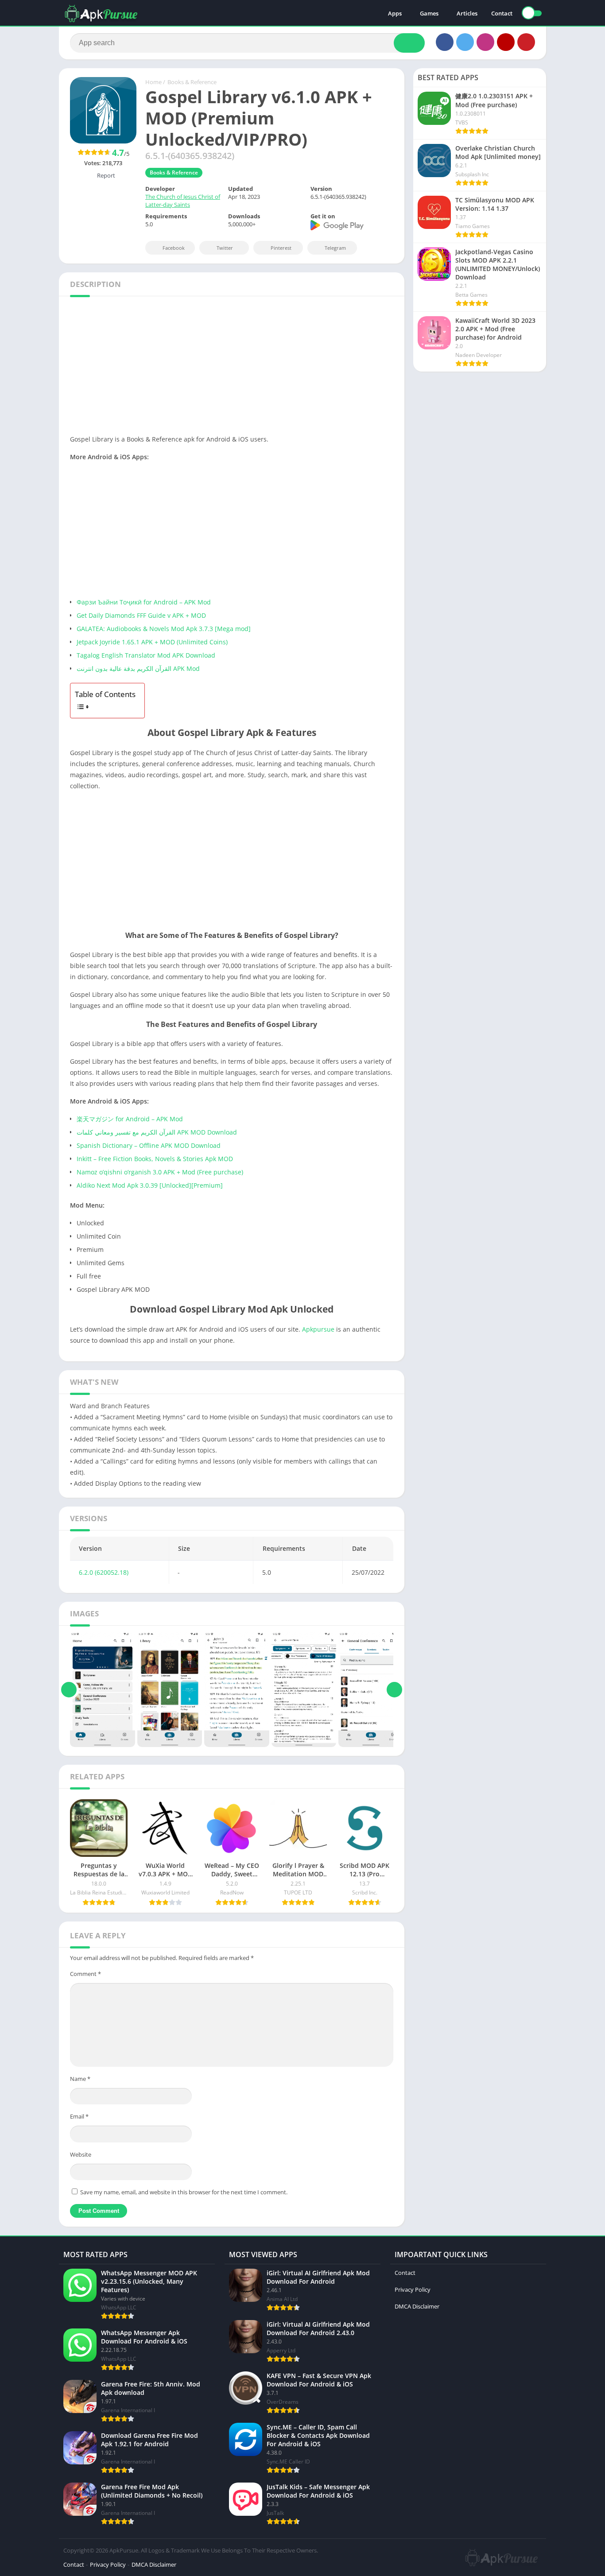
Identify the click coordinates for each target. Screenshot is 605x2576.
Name (80, 2079)
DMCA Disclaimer (417, 2306)
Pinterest (281, 248)
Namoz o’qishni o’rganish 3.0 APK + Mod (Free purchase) (160, 1172)
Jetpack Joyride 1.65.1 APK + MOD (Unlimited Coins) (152, 642)
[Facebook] (445, 42)
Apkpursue (318, 1329)
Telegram (335, 248)
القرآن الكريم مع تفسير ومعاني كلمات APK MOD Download (157, 1132)
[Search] (409, 43)
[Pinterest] (526, 42)
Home (153, 82)
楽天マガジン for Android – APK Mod (130, 1119)
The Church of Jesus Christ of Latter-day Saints (183, 201)
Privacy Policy (413, 2289)
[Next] (394, 1689)
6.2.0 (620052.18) (104, 1572)
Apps (395, 13)
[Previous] (69, 1689)
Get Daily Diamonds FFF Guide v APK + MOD (141, 615)
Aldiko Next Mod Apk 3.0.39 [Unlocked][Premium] (150, 1185)
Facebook (174, 248)
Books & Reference (192, 82)
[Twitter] (465, 42)
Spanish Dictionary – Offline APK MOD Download (149, 1145)
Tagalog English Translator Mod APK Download (146, 655)
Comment (85, 1974)
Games (429, 13)
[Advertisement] (232, 368)
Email (79, 2116)
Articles (467, 13)
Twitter (225, 248)
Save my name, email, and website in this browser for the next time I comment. (184, 2192)
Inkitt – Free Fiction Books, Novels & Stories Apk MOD (155, 1159)
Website (81, 2154)
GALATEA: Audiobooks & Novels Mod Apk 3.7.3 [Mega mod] (164, 629)
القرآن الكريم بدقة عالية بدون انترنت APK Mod (138, 668)
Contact (502, 13)
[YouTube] (506, 42)
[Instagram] (485, 42)
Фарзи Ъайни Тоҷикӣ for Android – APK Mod (144, 602)
